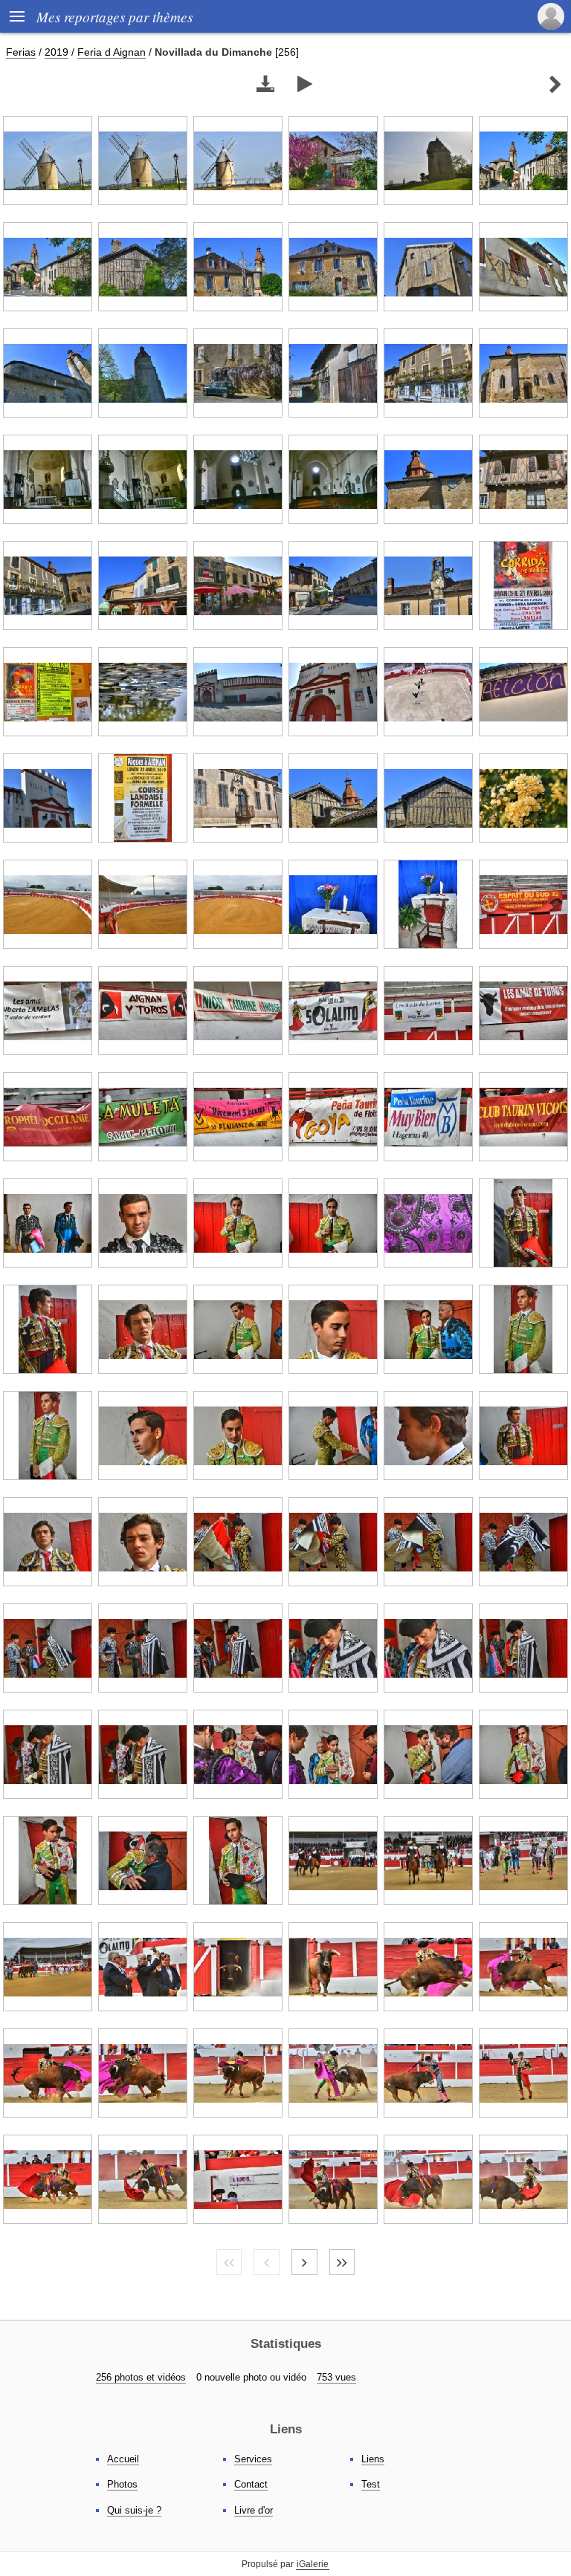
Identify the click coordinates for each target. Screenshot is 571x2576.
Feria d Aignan (112, 52)
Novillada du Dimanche (213, 52)
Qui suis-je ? (134, 2510)
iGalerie (313, 2564)
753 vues (336, 2377)
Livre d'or (254, 2510)
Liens (373, 2459)
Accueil (123, 2459)
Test (371, 2484)
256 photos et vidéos (141, 2377)
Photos (122, 2484)
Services (253, 2459)
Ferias (21, 52)
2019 (57, 52)
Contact (251, 2484)
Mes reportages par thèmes (114, 16)
